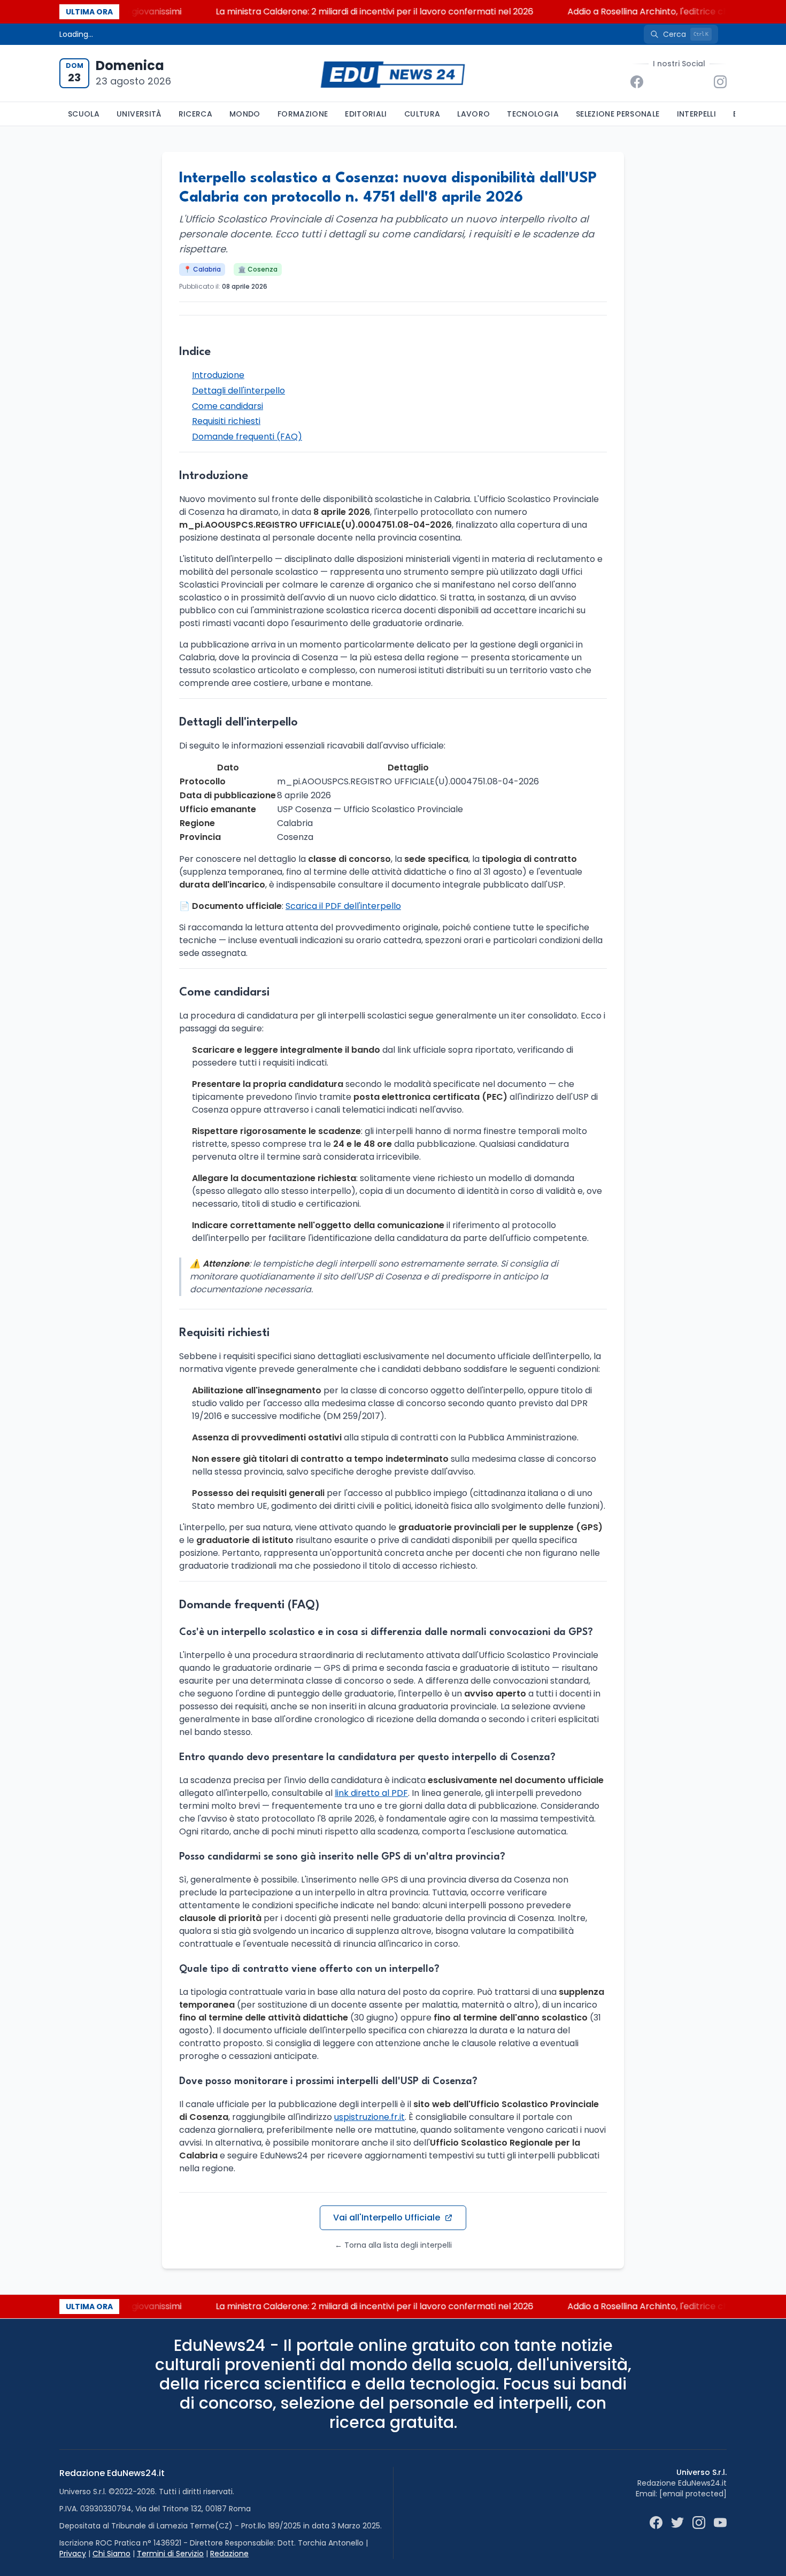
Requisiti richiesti (226, 421)
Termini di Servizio (170, 2554)
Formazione (303, 114)
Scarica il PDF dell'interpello (343, 906)
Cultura (422, 114)
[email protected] (693, 2494)
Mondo (245, 114)
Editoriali (366, 114)
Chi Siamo (111, 2554)
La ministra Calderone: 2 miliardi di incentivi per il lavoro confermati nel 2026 (345, 11)
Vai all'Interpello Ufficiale (387, 2218)
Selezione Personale (618, 114)
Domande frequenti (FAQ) (247, 437)
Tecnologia (533, 114)
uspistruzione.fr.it (369, 2117)
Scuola (84, 114)
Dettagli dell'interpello (238, 391)
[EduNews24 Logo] (393, 74)
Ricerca (195, 114)
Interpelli (697, 114)
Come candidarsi (228, 406)
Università (139, 114)
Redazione (229, 2554)
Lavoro (473, 114)
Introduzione (218, 375)
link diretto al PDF (371, 1793)
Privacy (73, 2554)
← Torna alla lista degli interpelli (393, 2245)
